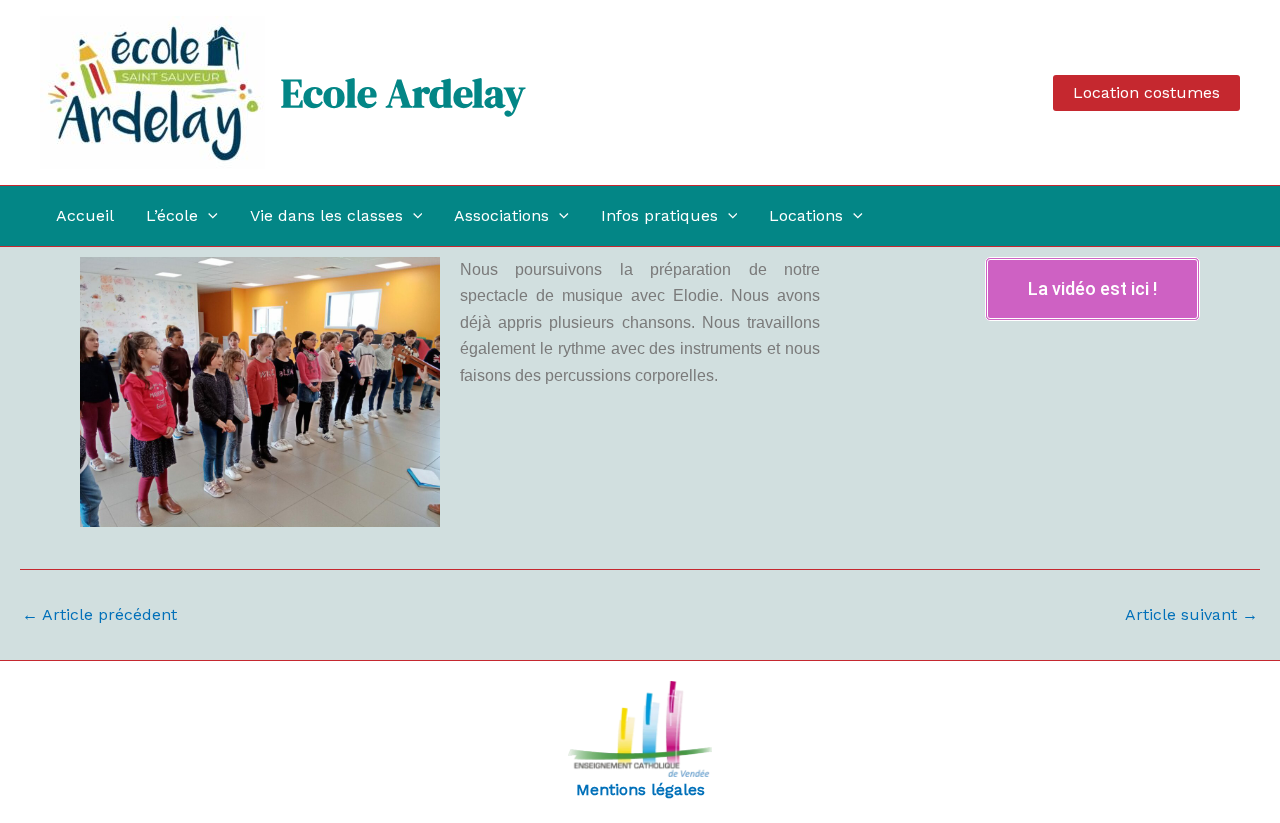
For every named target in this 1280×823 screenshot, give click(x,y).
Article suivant (1191, 615)
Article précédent (99, 615)
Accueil (85, 215)
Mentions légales (640, 789)
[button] (1146, 93)
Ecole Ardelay (403, 93)
